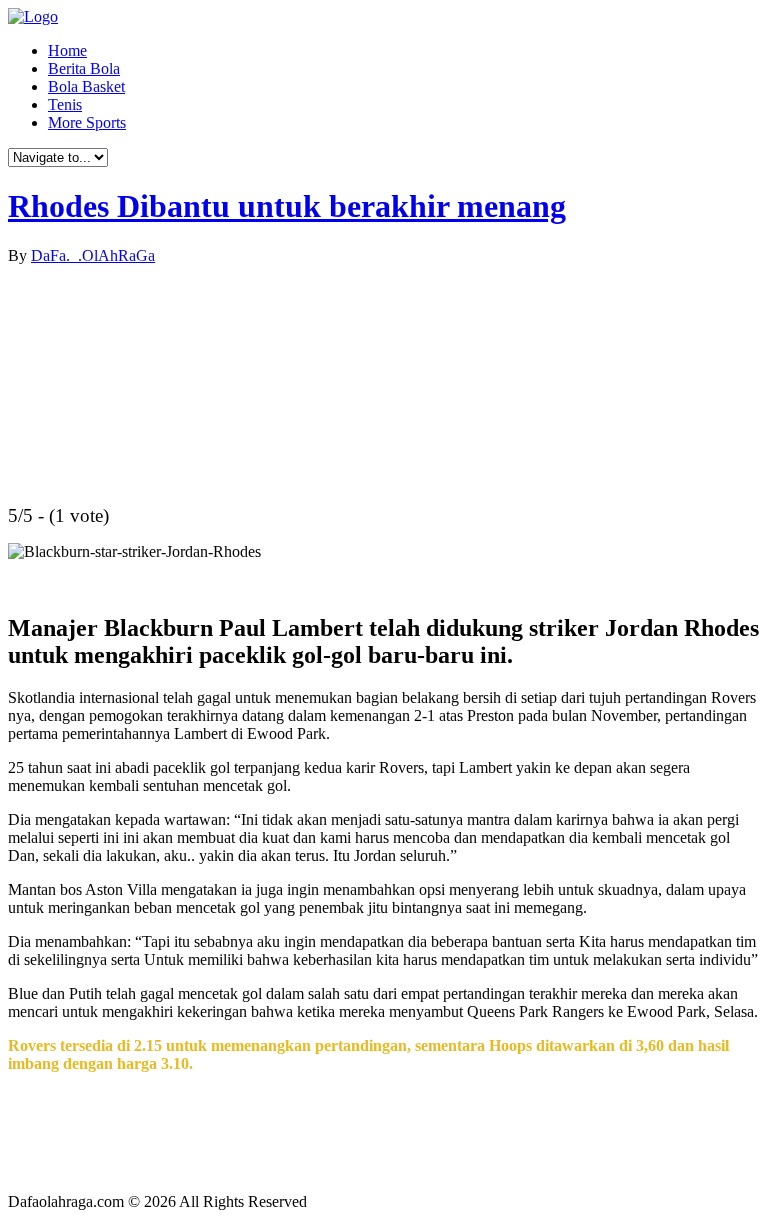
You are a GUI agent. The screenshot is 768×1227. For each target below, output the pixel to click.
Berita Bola (84, 68)
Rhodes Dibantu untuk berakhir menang (287, 206)
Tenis (65, 104)
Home (67, 50)
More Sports (87, 122)
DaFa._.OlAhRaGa (93, 255)
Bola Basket (86, 86)
